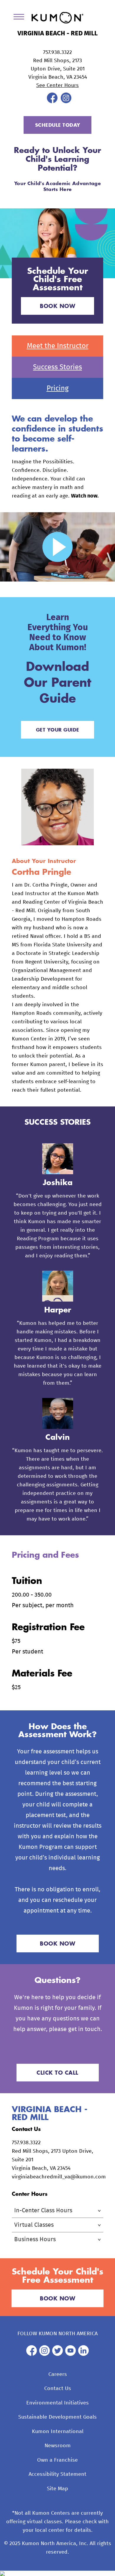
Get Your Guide (58, 730)
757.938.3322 (57, 52)
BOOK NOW (57, 306)
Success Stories (57, 367)
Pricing (58, 388)
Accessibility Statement (57, 2474)
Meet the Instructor (58, 346)
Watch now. (85, 496)
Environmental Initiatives (57, 2403)
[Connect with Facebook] (52, 102)
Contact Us (58, 2389)
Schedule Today (58, 125)
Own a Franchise (57, 2460)
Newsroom (58, 2446)
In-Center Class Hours (43, 2211)
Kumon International (58, 2432)
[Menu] (21, 18)
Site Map (57, 2489)
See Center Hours (57, 85)
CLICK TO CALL (57, 2073)
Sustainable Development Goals (57, 2417)
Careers (58, 2374)
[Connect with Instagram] (66, 102)
